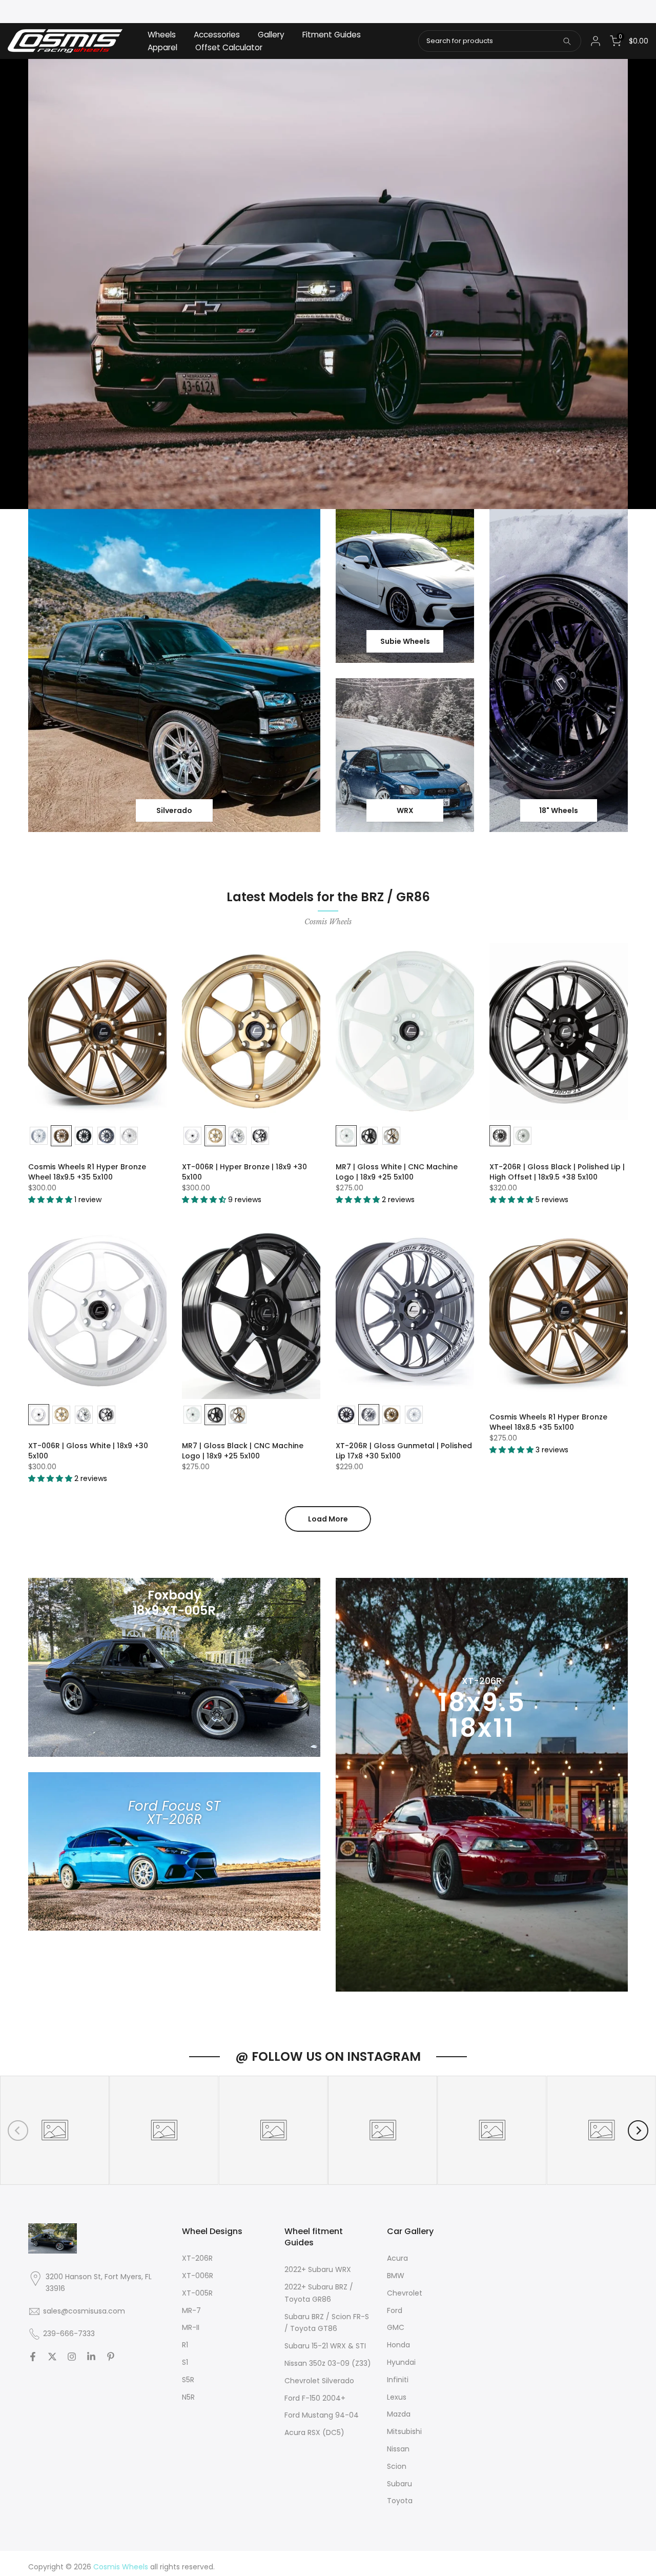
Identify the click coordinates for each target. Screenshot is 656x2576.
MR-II (191, 2327)
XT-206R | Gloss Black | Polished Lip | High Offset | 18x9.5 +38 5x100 (557, 1172)
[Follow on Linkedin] (91, 2357)
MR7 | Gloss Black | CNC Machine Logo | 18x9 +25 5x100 (243, 1451)
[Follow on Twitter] (52, 2357)
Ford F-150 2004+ (315, 2398)
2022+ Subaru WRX (318, 2269)
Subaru (399, 2484)
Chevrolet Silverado (319, 2381)
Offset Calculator (229, 47)
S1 (185, 2362)
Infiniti (398, 2380)
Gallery (271, 35)
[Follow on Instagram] (72, 2357)
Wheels (162, 35)
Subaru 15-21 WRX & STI (325, 2346)
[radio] (39, 1136)
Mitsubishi (404, 2431)
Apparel (162, 47)
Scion (397, 2466)
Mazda (399, 2414)
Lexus (397, 2397)
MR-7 (191, 2310)
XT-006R (198, 2276)
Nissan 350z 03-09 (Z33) (328, 2363)
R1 (185, 2345)
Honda (398, 2345)
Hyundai (401, 2362)
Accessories (217, 35)
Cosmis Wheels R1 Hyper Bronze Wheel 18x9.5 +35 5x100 (87, 1172)
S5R (188, 2380)
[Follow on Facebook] (33, 2357)
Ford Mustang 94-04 (322, 2415)
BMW (396, 2276)
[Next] (638, 2131)
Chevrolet (405, 2293)
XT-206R (197, 2258)
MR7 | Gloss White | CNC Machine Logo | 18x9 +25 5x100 (397, 1172)
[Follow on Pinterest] (111, 2357)
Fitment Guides (332, 35)
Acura (397, 2258)
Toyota (400, 2501)
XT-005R (197, 2293)
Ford (395, 2310)
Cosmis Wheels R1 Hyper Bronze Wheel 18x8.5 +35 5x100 (548, 1422)
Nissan (398, 2449)
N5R (188, 2397)
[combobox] (500, 41)
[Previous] (18, 2131)
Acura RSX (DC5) (314, 2432)
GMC (396, 2327)
